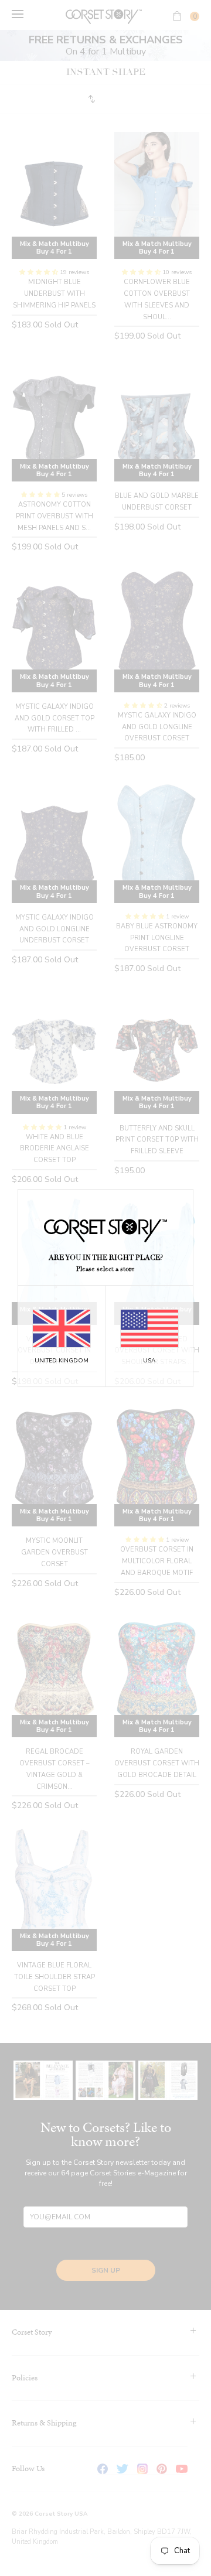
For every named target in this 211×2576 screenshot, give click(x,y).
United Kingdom (62, 1361)
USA (149, 1361)
